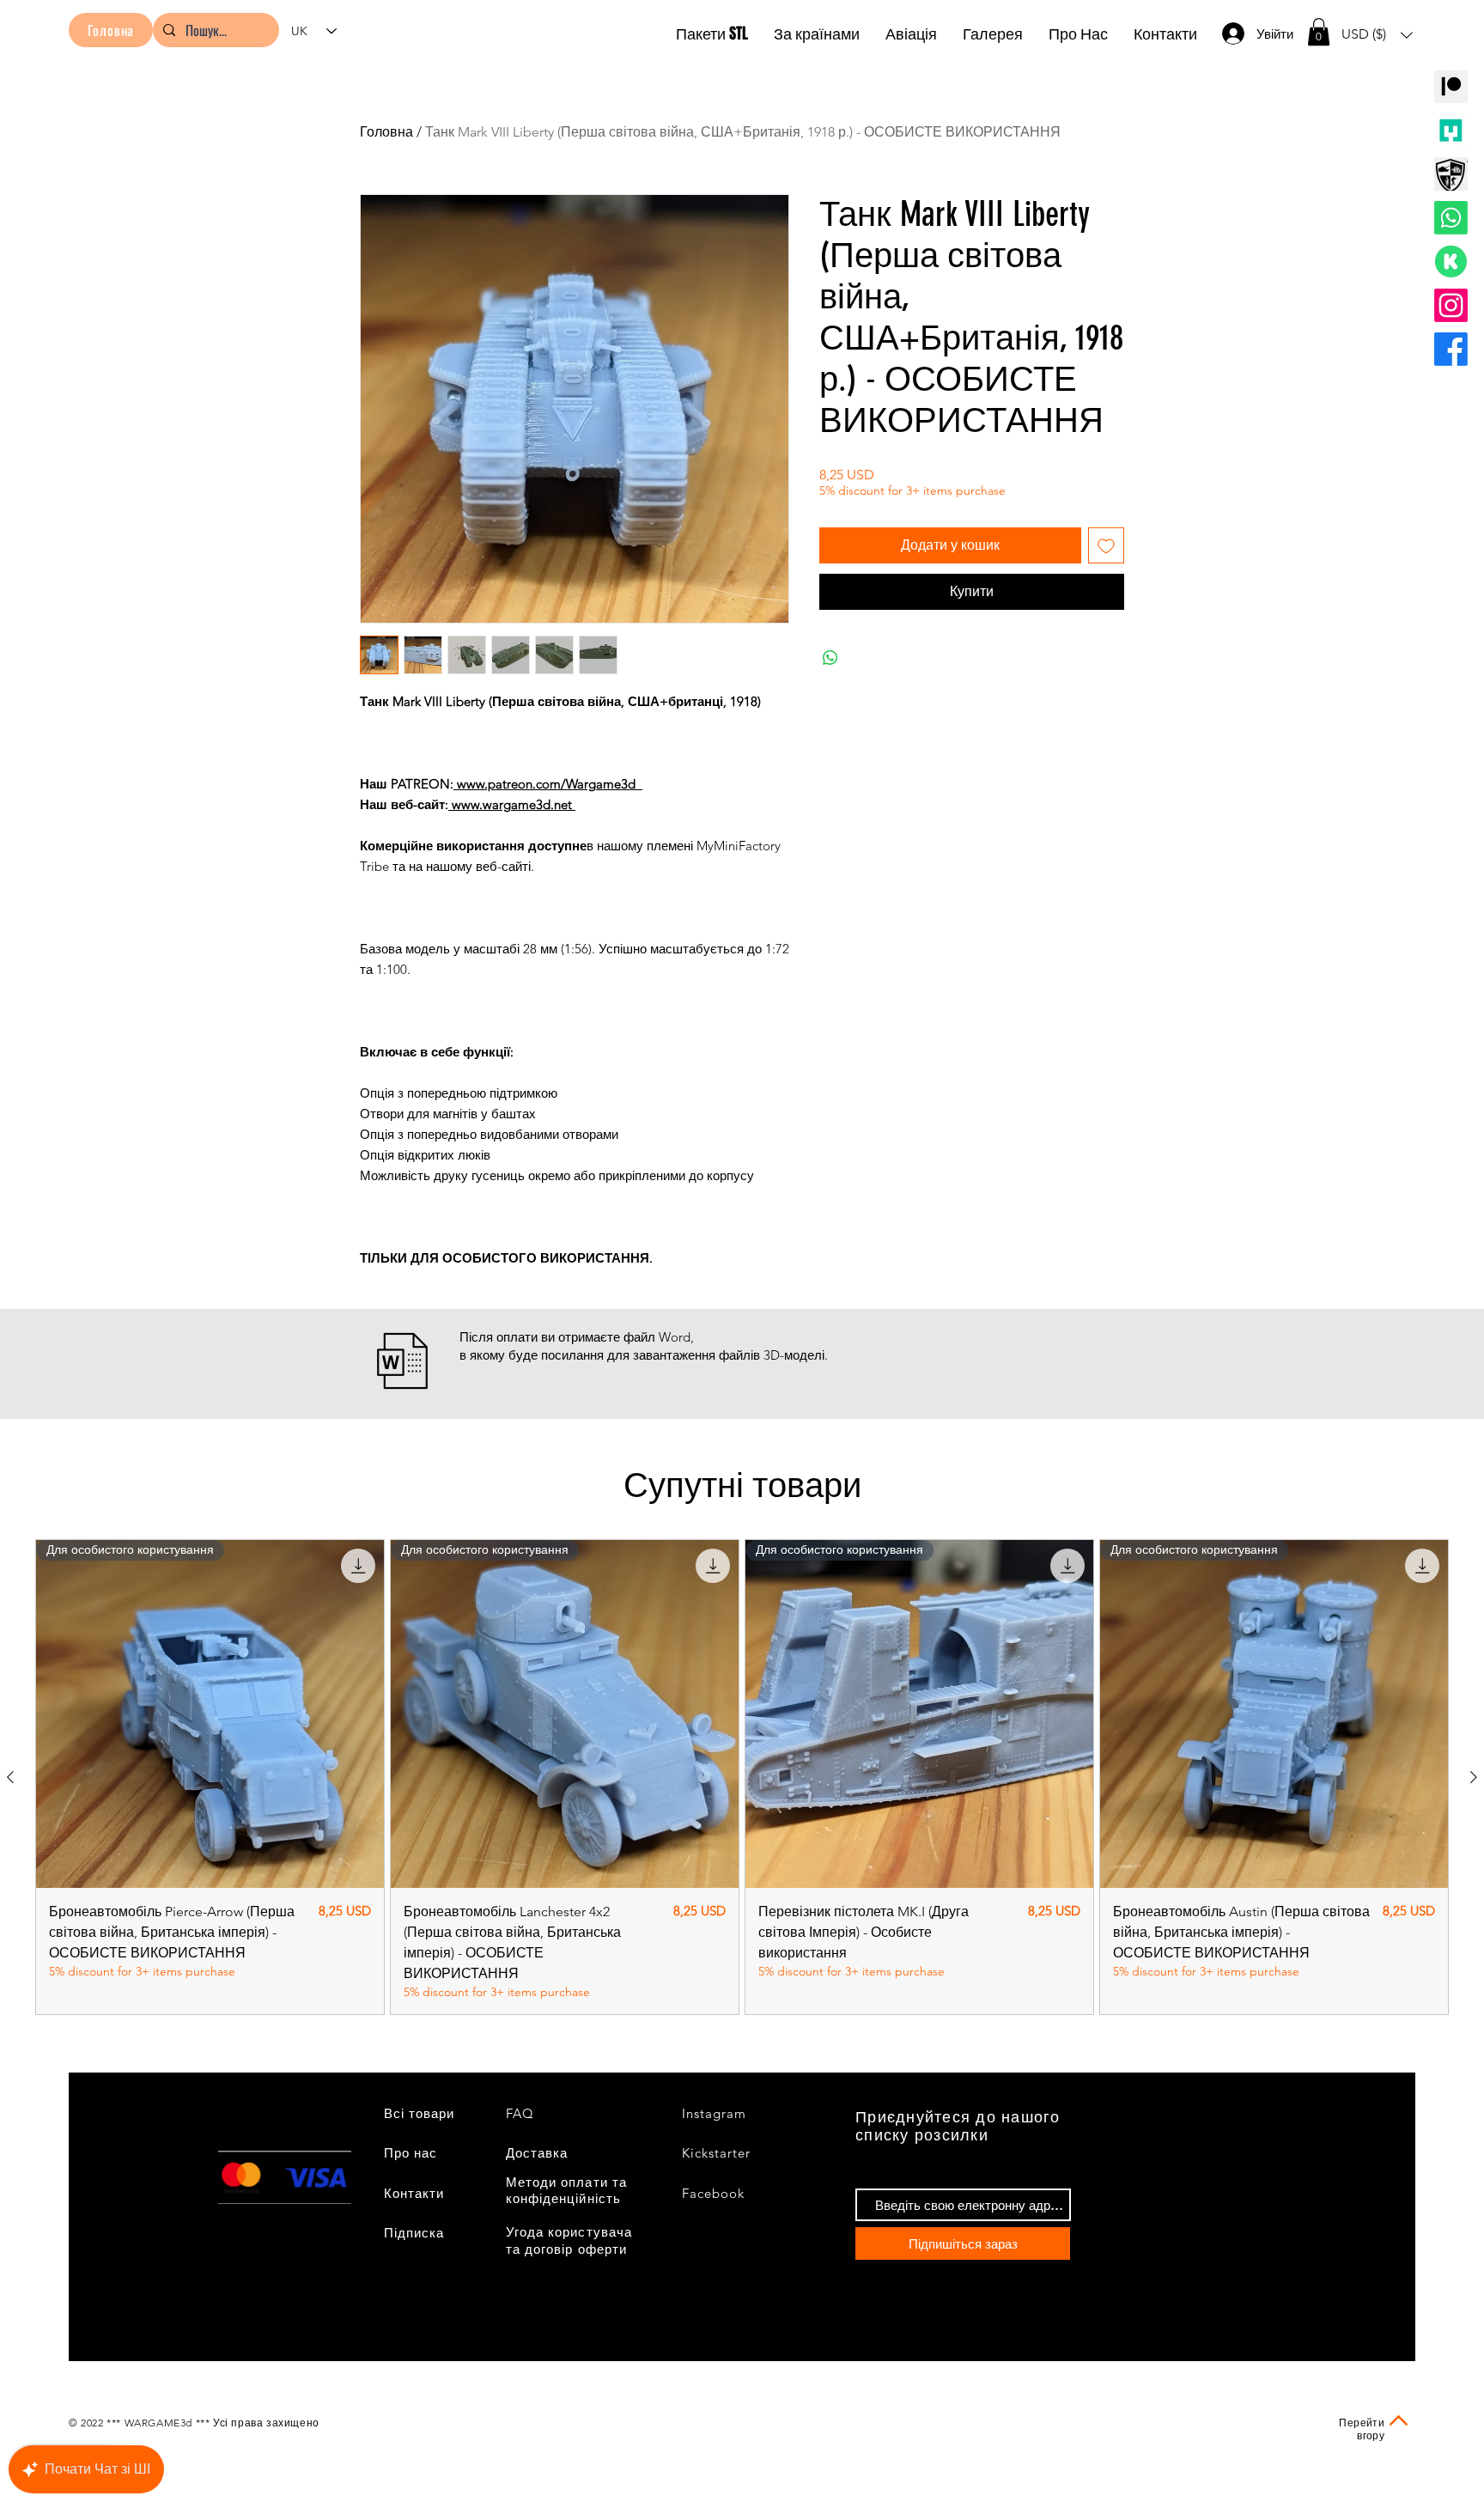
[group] (742, 1777)
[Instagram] (1451, 305)
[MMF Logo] (1451, 130)
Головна (386, 132)
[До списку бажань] (1106, 545)
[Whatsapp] (1451, 218)
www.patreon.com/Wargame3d (548, 784)
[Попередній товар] (10, 1777)
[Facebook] (1451, 349)
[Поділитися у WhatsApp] (830, 658)
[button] (1319, 32)
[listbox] (1377, 35)
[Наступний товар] (1474, 1777)
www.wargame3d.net (512, 804)
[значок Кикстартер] (1451, 262)
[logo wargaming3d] (1451, 174)
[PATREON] (1451, 86)
